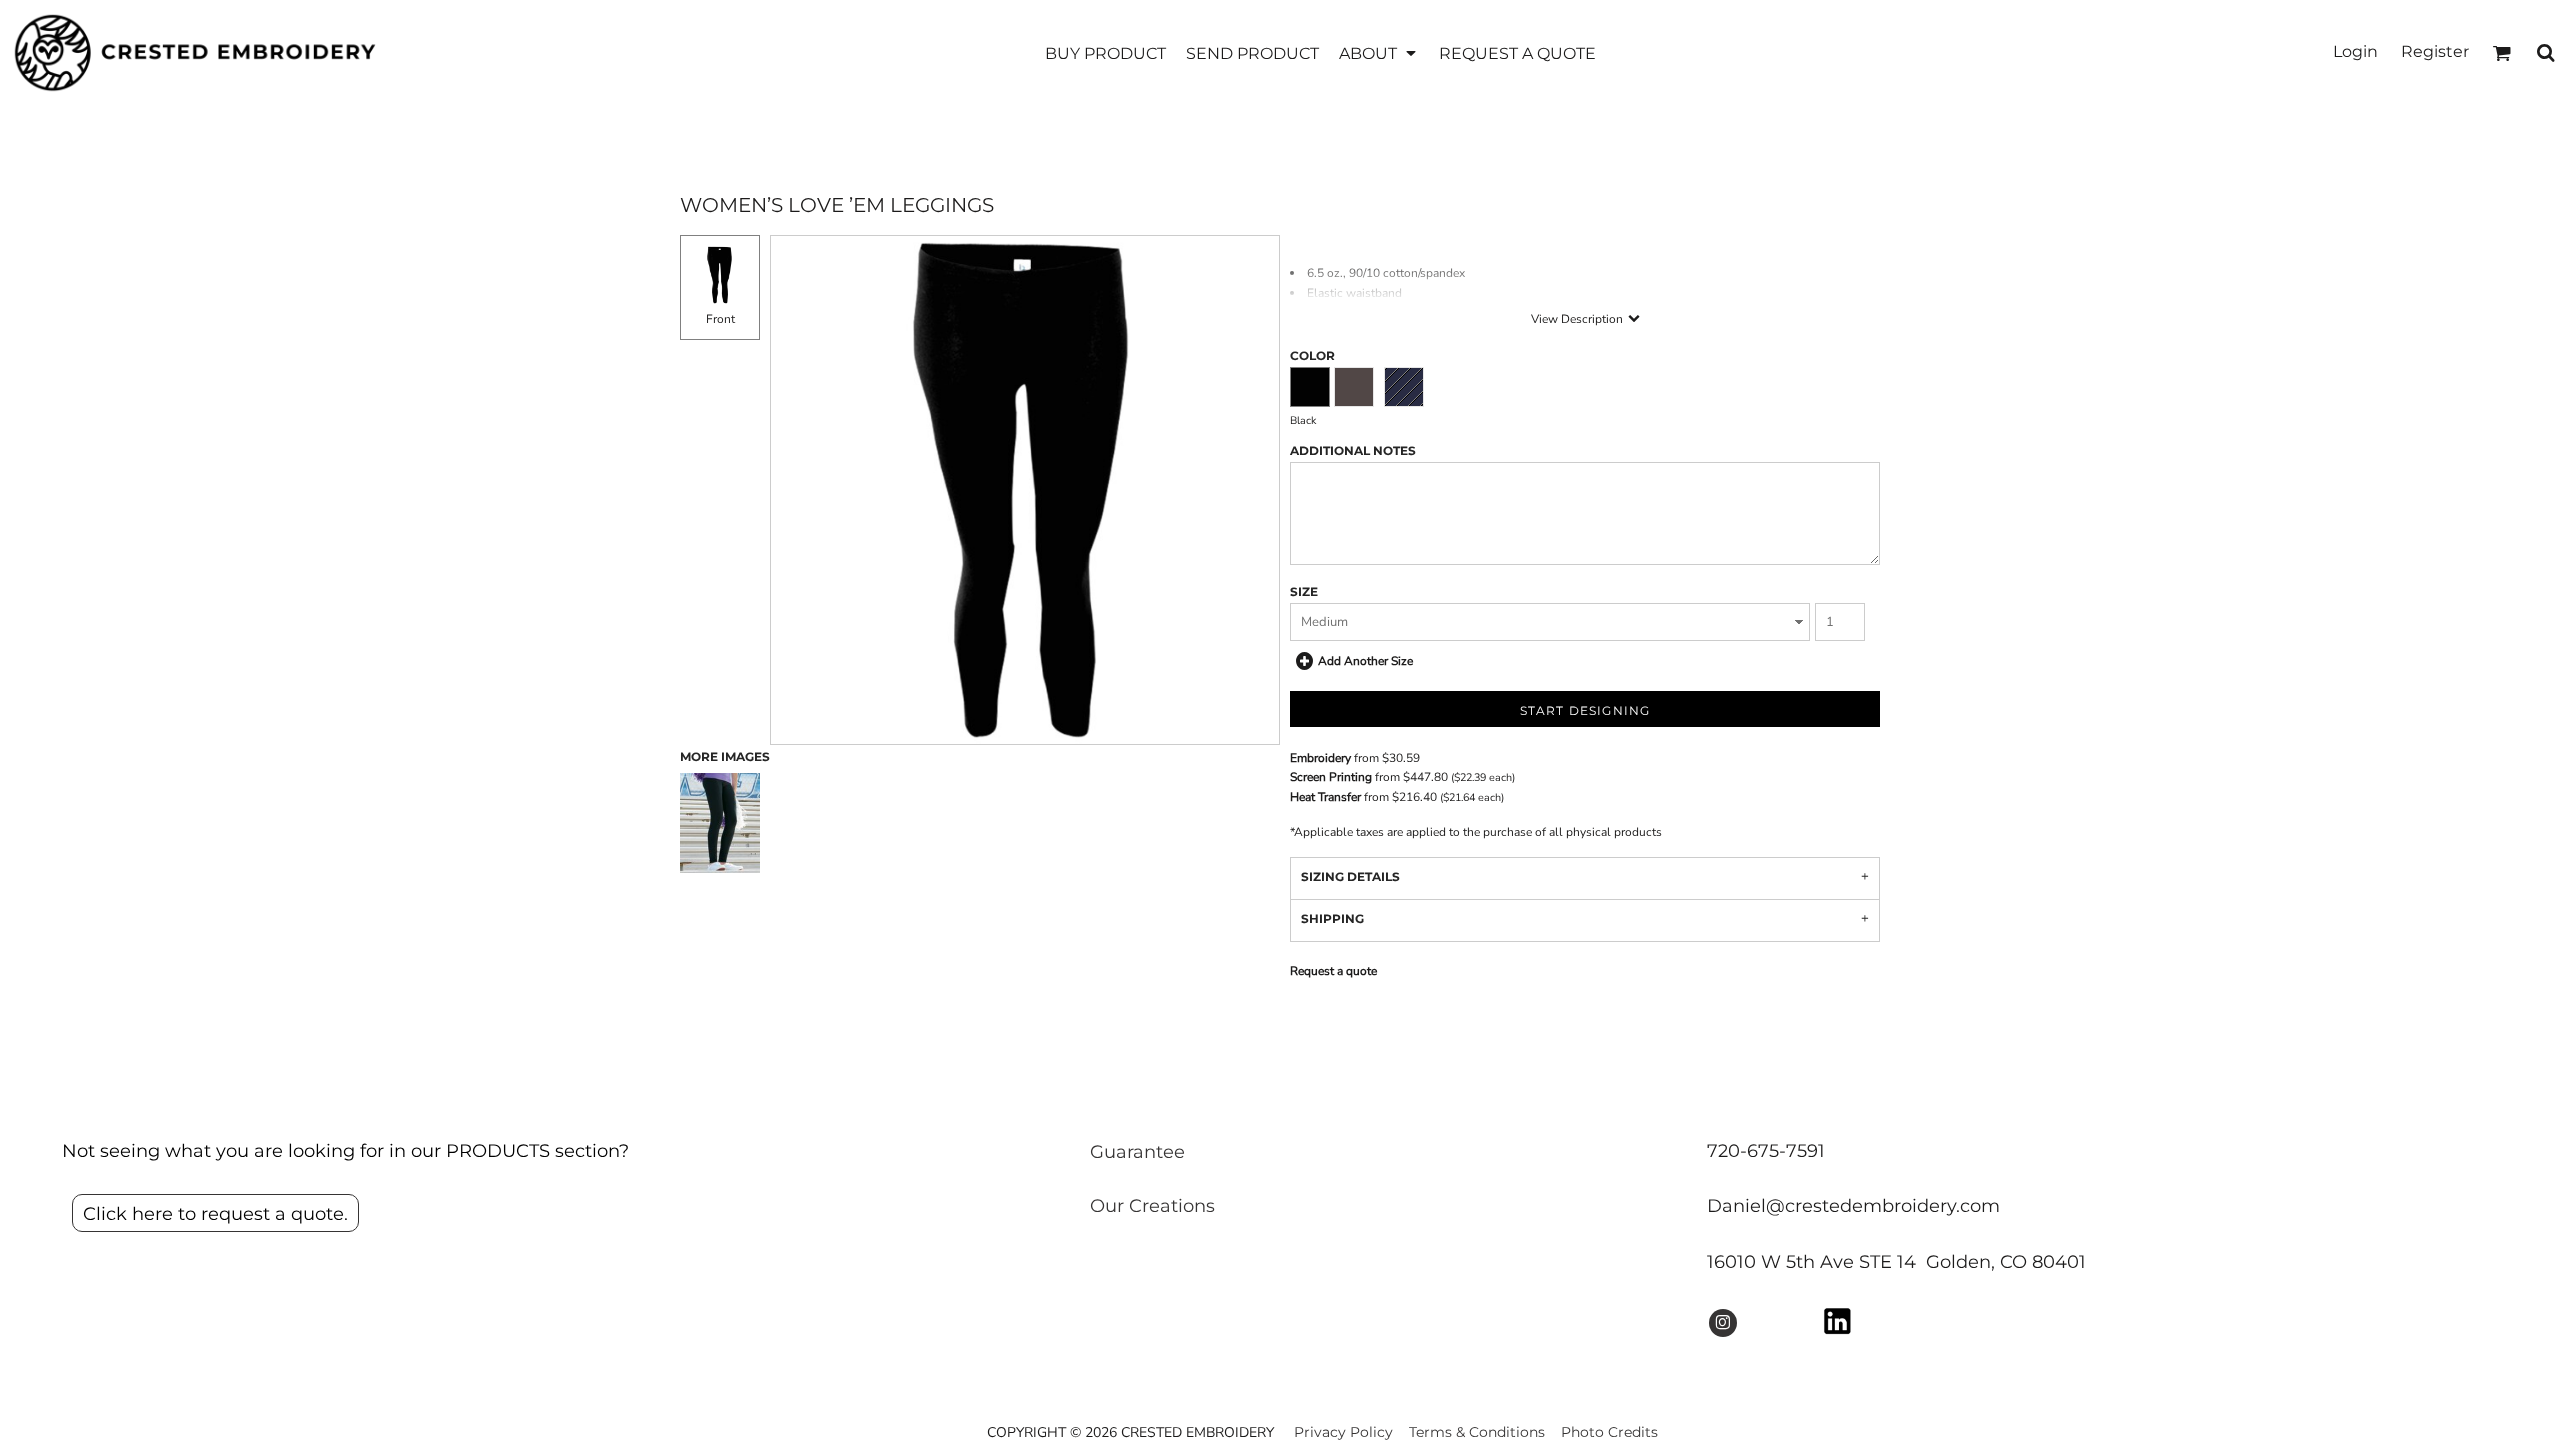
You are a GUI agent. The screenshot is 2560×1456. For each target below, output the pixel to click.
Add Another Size (1365, 661)
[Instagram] (1723, 1323)
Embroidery (1320, 758)
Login (2355, 51)
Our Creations (1152, 1206)
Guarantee (1137, 1152)
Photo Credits (1609, 1432)
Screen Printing (1331, 777)
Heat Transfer (1325, 797)
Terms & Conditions (1477, 1432)
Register (2435, 51)
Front (720, 319)
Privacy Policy (1343, 1432)
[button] (1379, 52)
